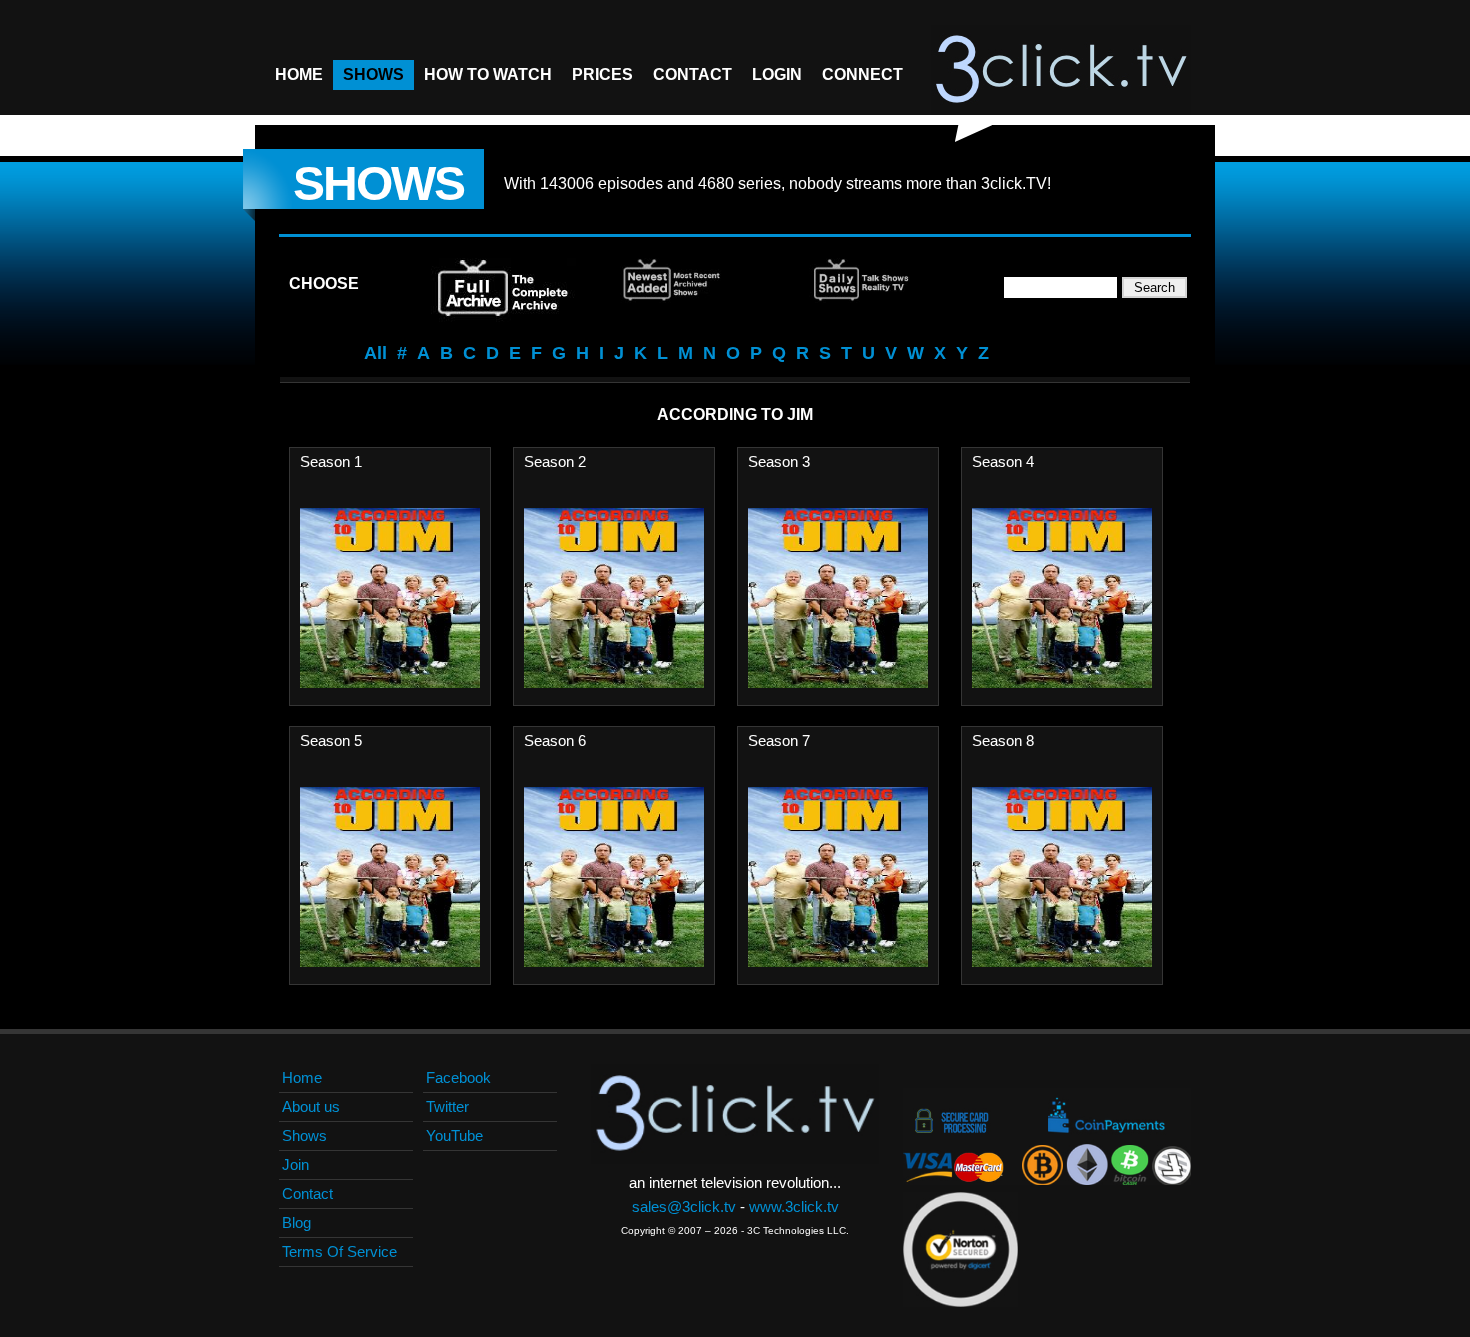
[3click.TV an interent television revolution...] (1061, 70)
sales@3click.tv (684, 1206)
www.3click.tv (794, 1206)
